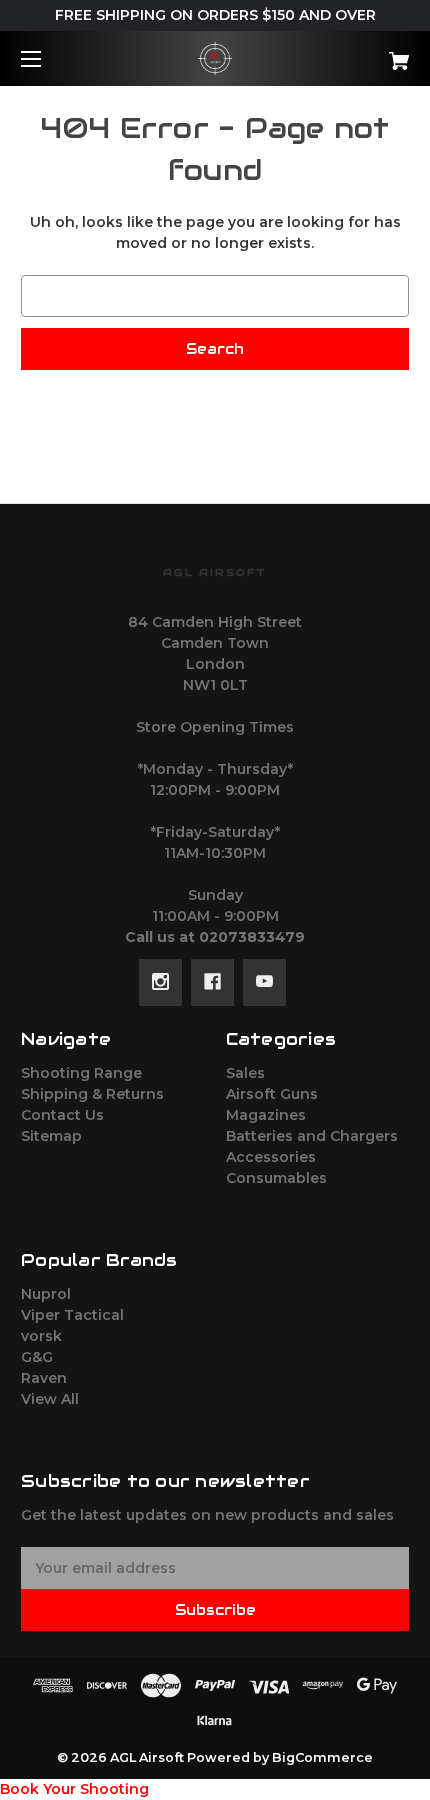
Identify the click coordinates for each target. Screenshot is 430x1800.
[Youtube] (264, 982)
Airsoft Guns (272, 1094)
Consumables (276, 1178)
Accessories (271, 1157)
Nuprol (46, 1294)
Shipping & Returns (92, 1094)
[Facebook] (212, 982)
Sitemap (51, 1136)
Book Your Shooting (74, 1789)
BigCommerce (322, 1757)
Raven (44, 1378)
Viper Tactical (72, 1315)
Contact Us (62, 1115)
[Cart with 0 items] (370, 53)
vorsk (41, 1336)
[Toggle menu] (48, 58)
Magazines (266, 1115)
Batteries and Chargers (312, 1136)
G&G (37, 1357)
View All (50, 1399)
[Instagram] (160, 982)
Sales (245, 1073)
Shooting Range (81, 1073)
